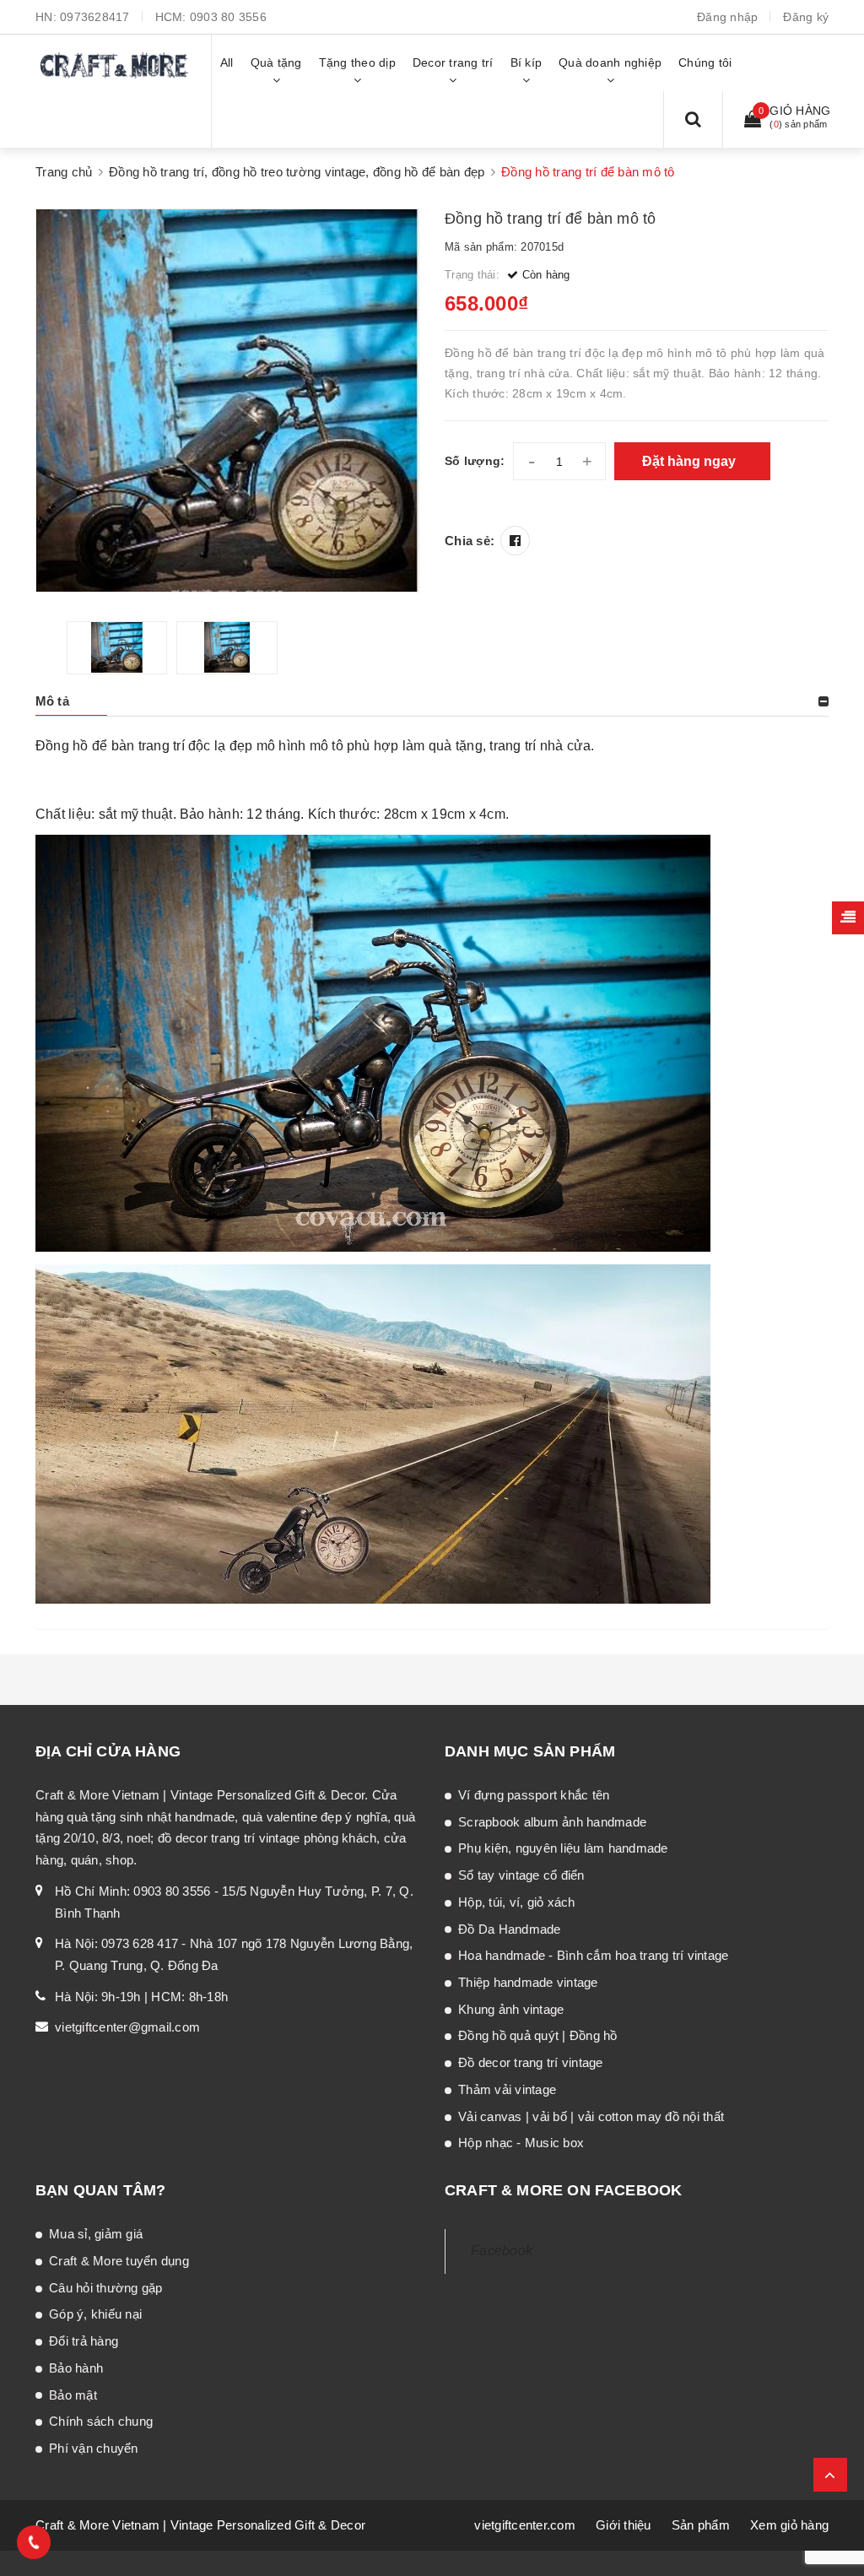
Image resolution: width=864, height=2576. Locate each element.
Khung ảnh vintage (511, 2009)
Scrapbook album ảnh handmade (552, 1822)
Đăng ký (806, 17)
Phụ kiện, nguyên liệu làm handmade (563, 1848)
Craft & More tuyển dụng (119, 2261)
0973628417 (95, 17)
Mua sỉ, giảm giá (96, 2234)
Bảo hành (76, 2368)
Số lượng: (475, 461)
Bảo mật (73, 2395)
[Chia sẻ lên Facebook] (515, 541)
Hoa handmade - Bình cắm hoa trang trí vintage (593, 1955)
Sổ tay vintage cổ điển (521, 1875)
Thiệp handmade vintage (528, 1982)
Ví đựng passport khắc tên (534, 1795)
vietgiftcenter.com (525, 2525)
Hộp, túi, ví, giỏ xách (517, 1902)
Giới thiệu (624, 2525)
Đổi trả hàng (84, 2341)
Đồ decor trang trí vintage (531, 2062)
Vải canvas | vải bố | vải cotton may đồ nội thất (591, 2116)
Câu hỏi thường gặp (106, 2288)
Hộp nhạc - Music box (521, 2143)
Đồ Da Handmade (510, 1929)
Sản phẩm (701, 2525)
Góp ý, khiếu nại (95, 2314)
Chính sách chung (101, 2421)
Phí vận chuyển (94, 2448)
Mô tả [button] (52, 701)
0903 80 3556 (228, 17)
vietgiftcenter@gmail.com (127, 2027)
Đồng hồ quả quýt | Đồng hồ (538, 2035)
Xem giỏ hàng (789, 2525)
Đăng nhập (727, 17)
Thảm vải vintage (507, 2089)
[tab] (432, 701)
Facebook (502, 2251)
